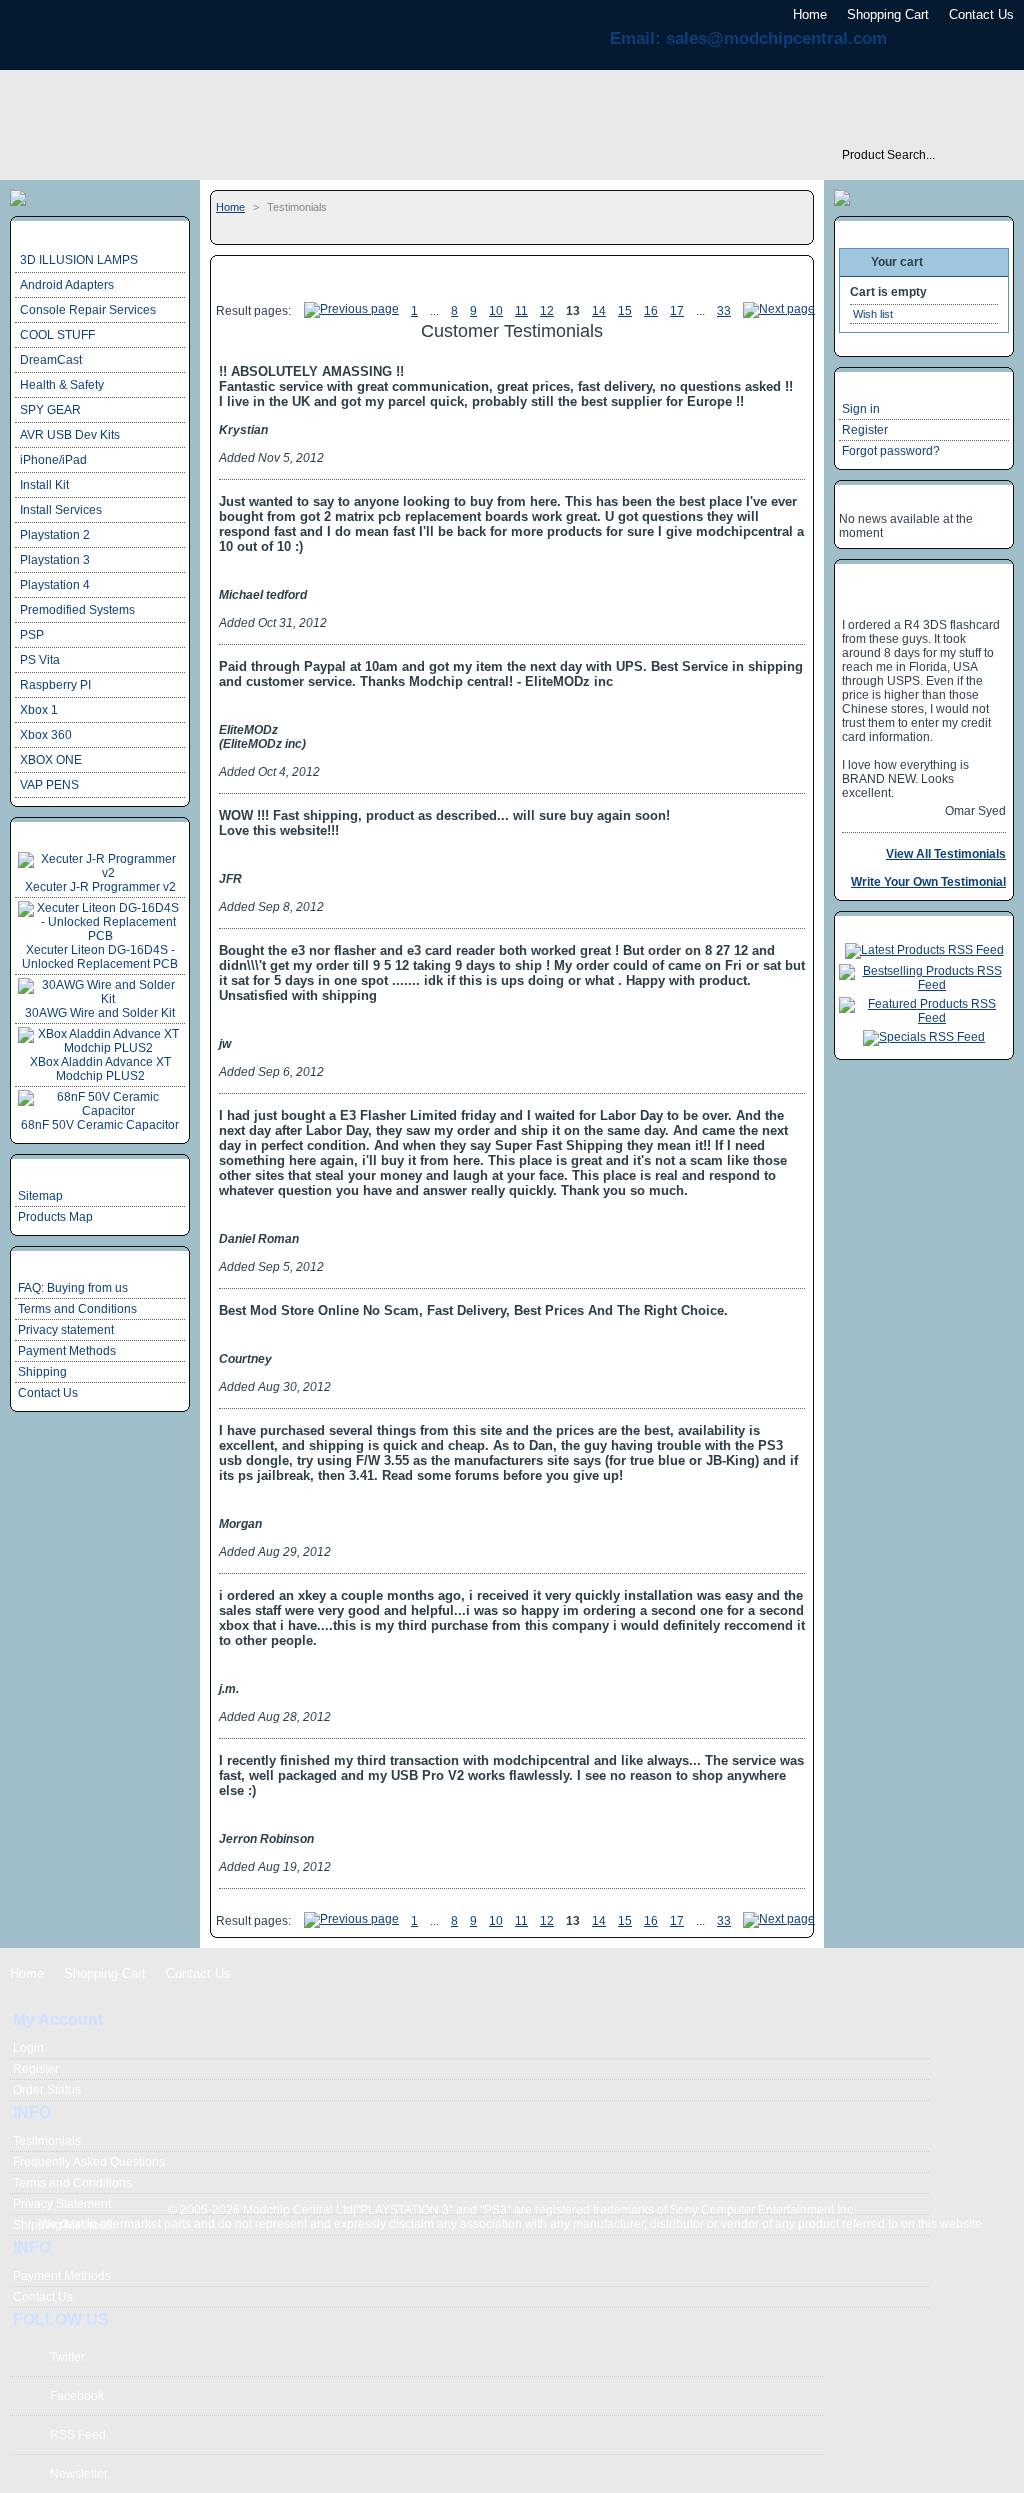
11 (521, 311)
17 (677, 311)
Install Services (61, 510)
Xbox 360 (46, 735)
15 (625, 311)
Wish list (873, 314)
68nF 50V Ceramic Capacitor (100, 1125)
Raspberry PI (55, 685)
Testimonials (47, 2141)
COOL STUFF (57, 335)
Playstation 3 (55, 560)
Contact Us (981, 14)
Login (28, 2048)
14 (599, 311)
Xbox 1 (39, 710)
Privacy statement (66, 1330)
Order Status (47, 2090)
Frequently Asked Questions (89, 2162)
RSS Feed (78, 2435)
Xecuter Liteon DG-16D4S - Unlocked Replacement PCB (100, 957)
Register (865, 430)
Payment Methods (67, 1351)
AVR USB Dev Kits (70, 435)
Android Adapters (67, 285)
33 (724, 311)
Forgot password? (891, 451)
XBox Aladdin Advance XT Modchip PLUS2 (100, 1069)
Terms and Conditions (77, 1309)
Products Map (55, 1217)
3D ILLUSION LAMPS (79, 260)
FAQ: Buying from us (73, 1288)
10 (496, 311)
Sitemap (40, 1196)
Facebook (77, 2396)
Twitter (67, 2357)
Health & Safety (62, 385)
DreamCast (51, 360)
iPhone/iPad (53, 460)
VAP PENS (49, 785)
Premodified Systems (77, 610)
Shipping (42, 1372)
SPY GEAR (50, 410)
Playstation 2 (55, 535)
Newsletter (79, 2474)
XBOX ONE (51, 760)
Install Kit (44, 485)
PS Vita (40, 660)
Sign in (861, 409)
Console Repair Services (88, 310)
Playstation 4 (55, 585)
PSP (32, 635)
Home (810, 14)
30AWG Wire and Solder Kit (100, 1013)
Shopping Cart (888, 14)
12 (547, 311)
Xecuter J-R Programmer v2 (100, 887)
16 (651, 311)
